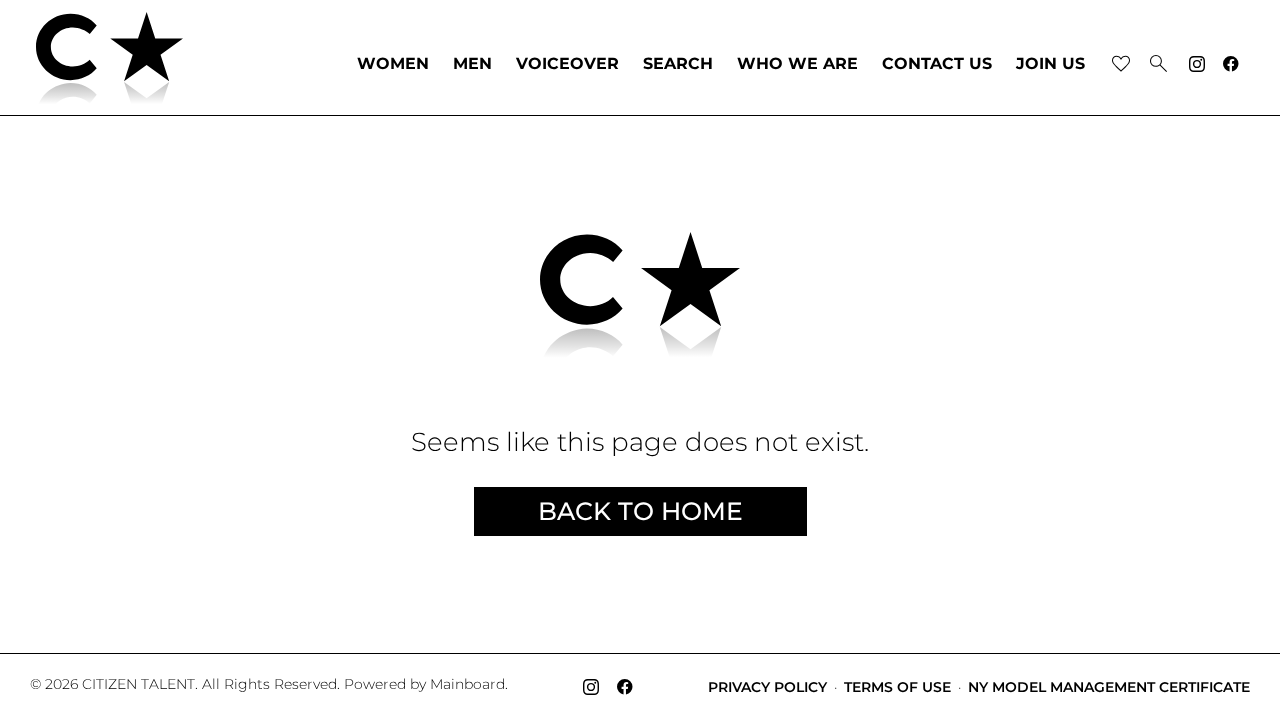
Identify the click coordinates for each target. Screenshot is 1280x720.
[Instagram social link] (1197, 64)
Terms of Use (897, 687)
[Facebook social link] (1231, 64)
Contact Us (937, 64)
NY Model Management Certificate (1109, 687)
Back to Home (640, 511)
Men (472, 64)
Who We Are (797, 64)
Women (393, 64)
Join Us (1050, 64)
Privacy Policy (767, 687)
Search (678, 64)
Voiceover (567, 64)
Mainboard (467, 684)
